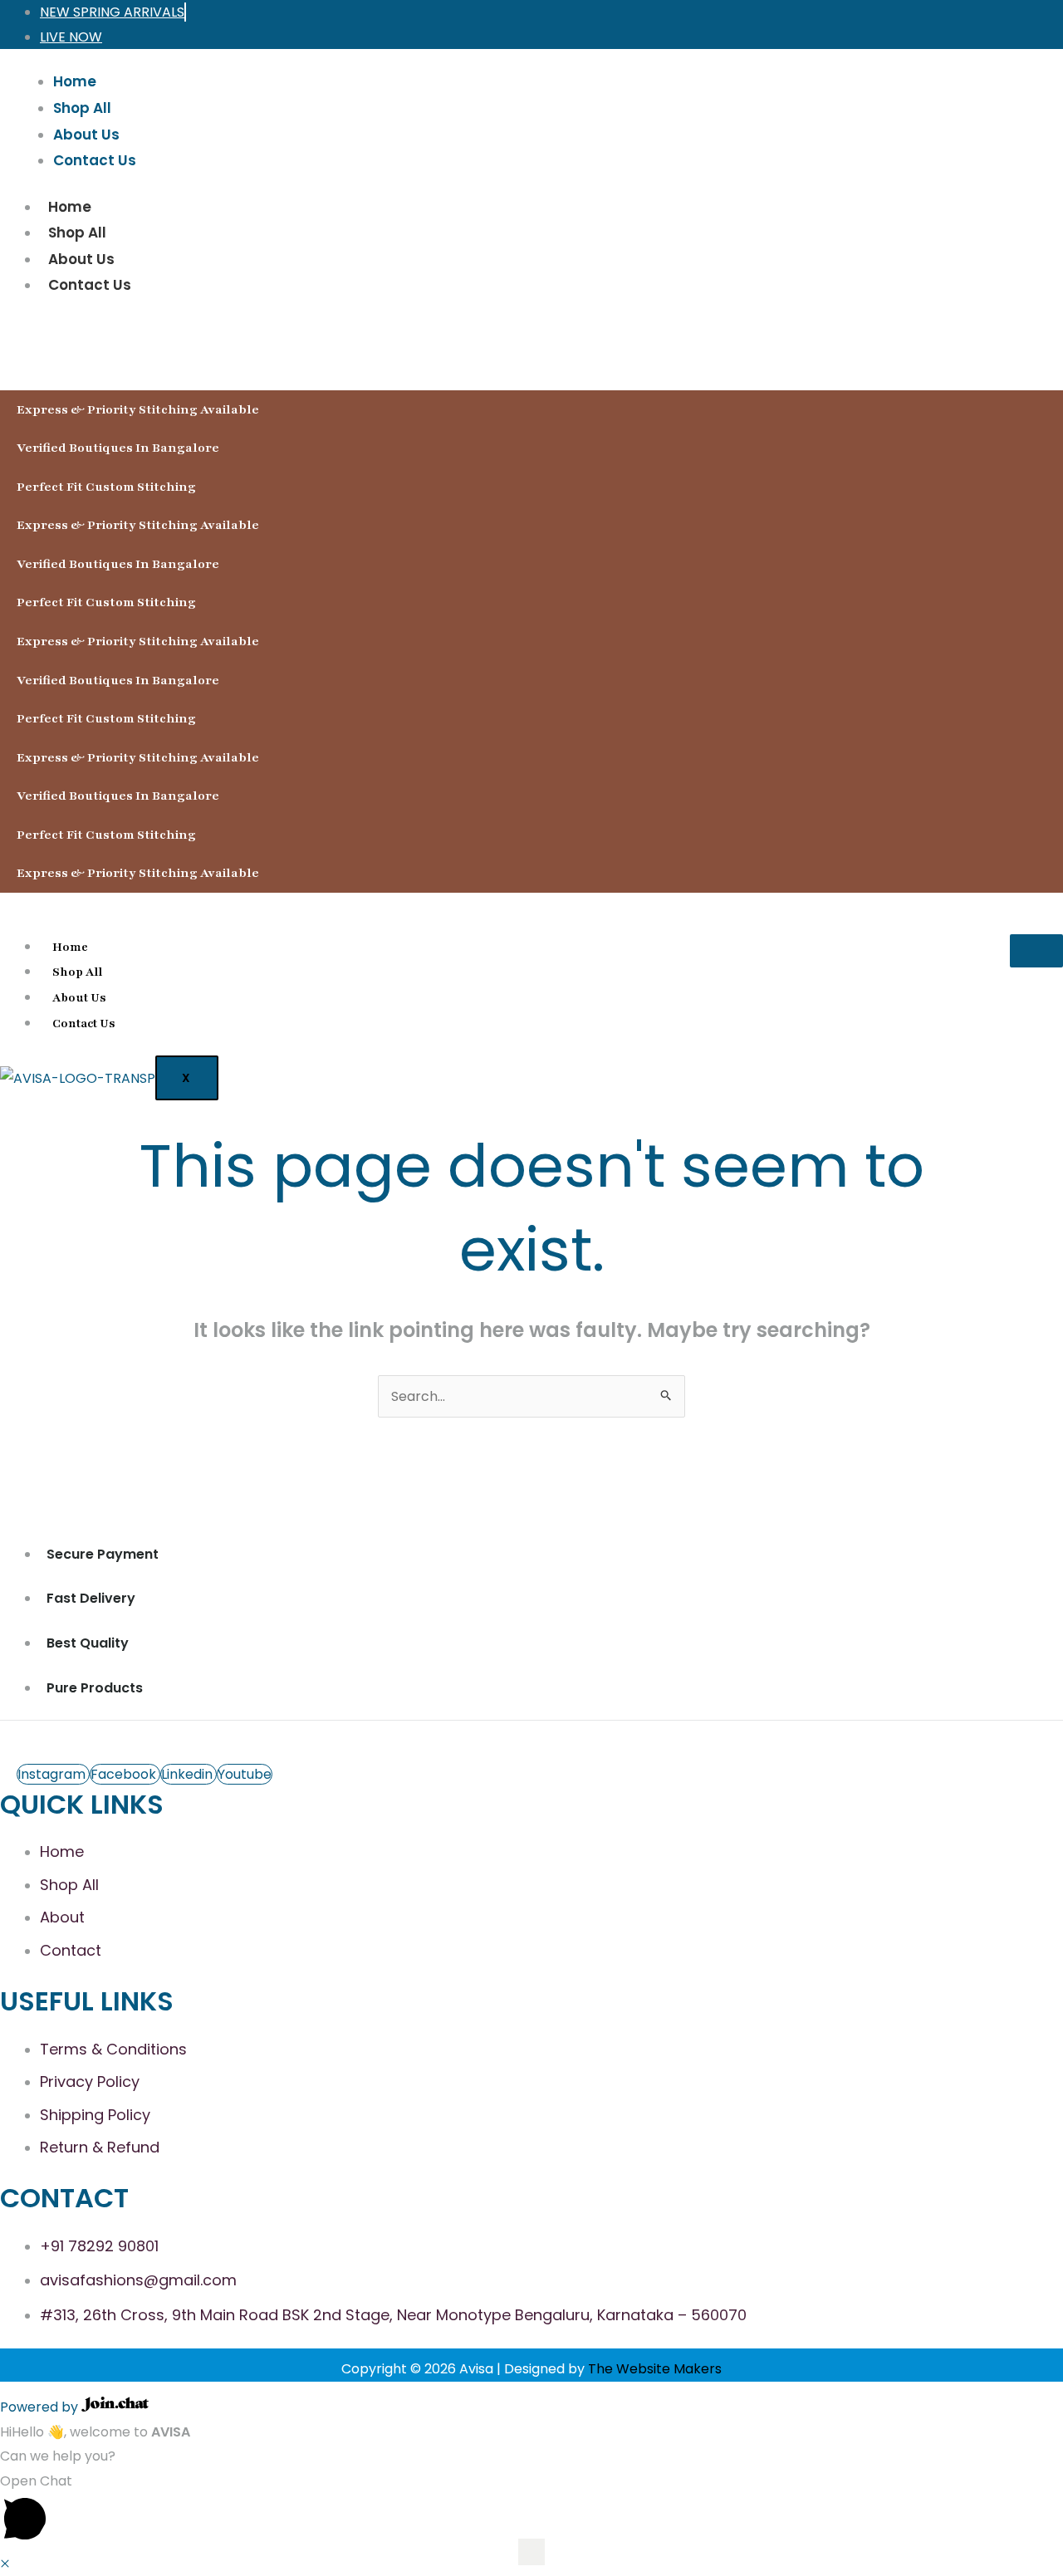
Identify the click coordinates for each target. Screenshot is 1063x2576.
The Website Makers (655, 2369)
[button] (531, 2510)
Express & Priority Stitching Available (138, 409)
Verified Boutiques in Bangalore (118, 448)
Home (70, 207)
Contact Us (90, 285)
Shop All (77, 233)
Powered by (41, 2407)
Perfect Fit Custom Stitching (106, 487)
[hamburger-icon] (1036, 951)
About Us (81, 259)
